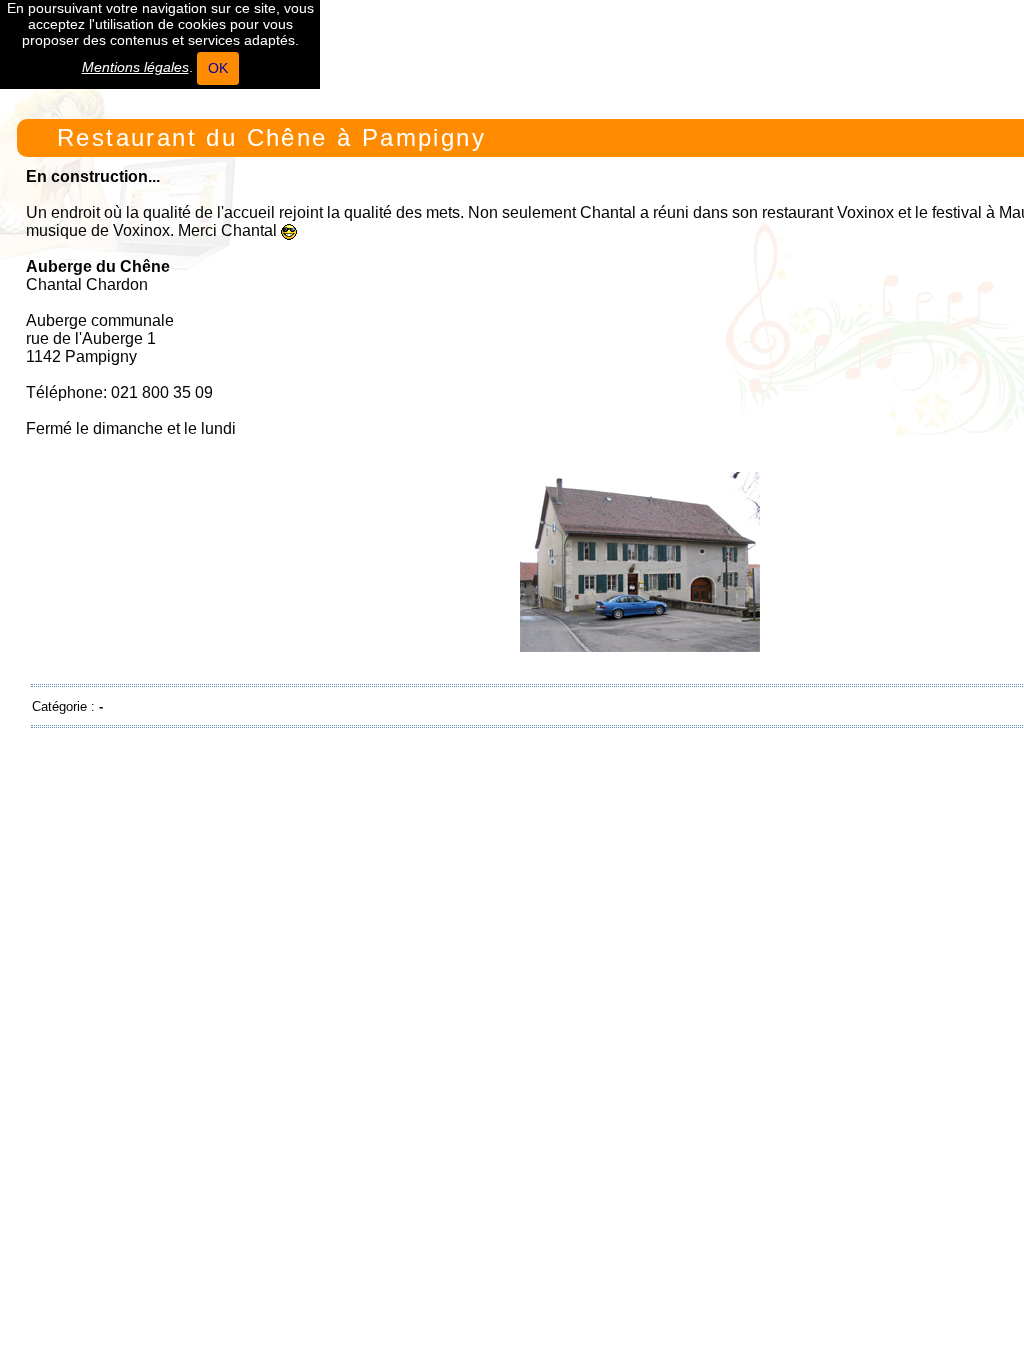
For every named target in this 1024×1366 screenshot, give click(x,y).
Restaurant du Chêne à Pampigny (271, 137)
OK (218, 68)
